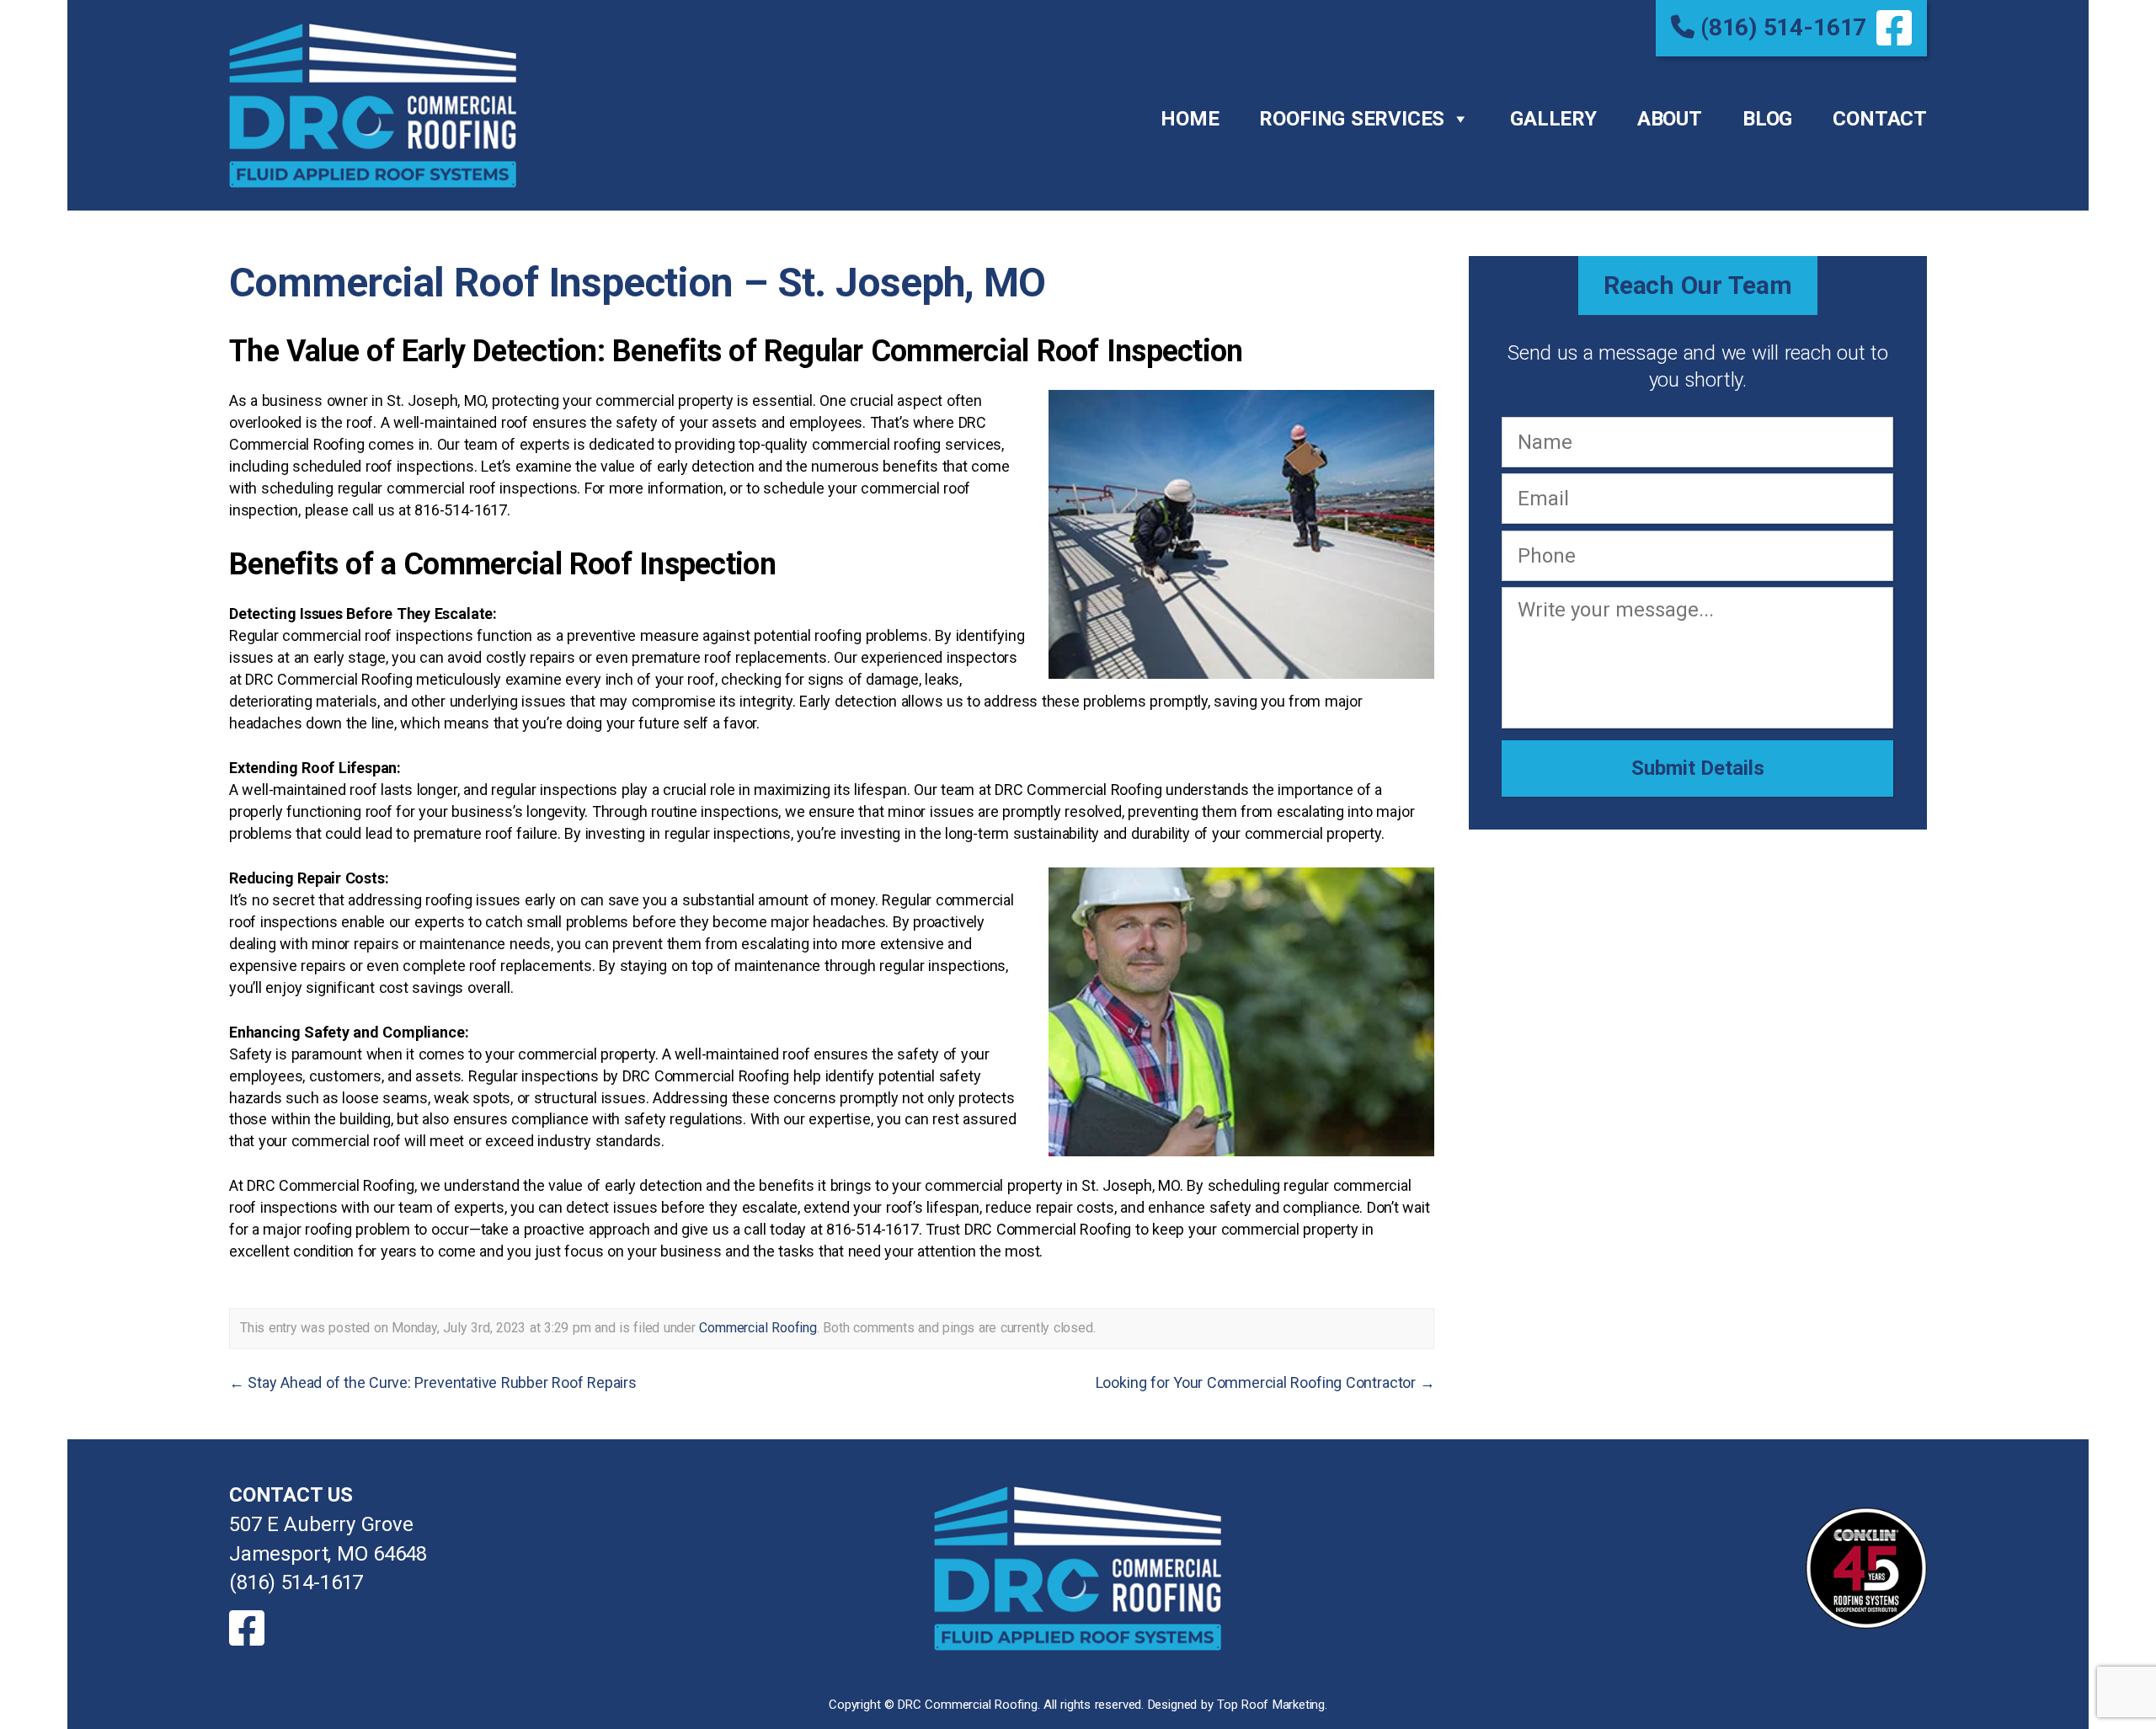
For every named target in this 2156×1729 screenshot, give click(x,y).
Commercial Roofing (758, 1328)
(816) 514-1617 (1780, 27)
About (1670, 119)
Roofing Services (1352, 119)
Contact (1880, 119)
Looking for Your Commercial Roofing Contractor (1265, 1382)
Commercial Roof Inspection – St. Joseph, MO (637, 283)
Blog (1767, 119)
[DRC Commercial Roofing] (1078, 1568)
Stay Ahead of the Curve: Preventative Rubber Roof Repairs (433, 1382)
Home (1190, 119)
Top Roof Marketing (1271, 1705)
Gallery (1553, 119)
